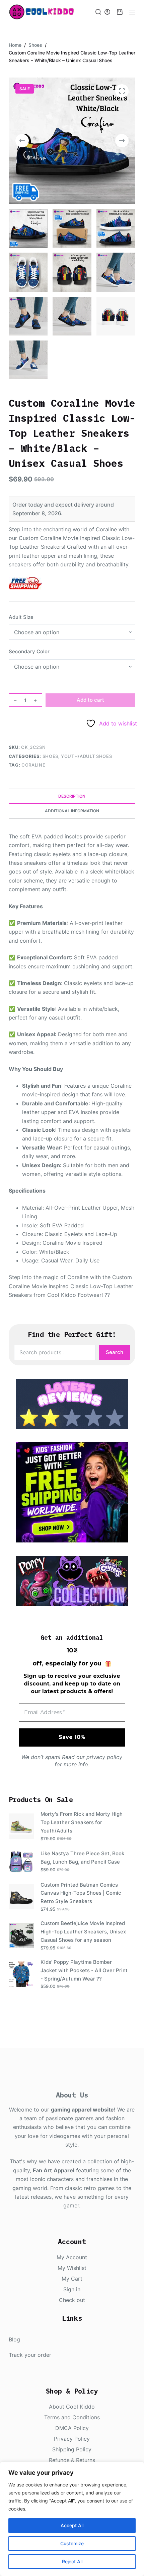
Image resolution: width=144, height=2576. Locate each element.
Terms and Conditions (72, 2417)
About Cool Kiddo (72, 2407)
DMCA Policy (72, 2428)
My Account (72, 2257)
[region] (72, 2519)
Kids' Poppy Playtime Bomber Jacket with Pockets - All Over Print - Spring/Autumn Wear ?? (84, 1970)
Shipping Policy (72, 2449)
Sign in (72, 2289)
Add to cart (90, 700)
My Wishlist (72, 2268)
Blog (14, 2339)
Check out (72, 2300)
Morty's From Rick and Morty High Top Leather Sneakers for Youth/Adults (82, 1822)
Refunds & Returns (72, 2460)
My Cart (72, 2279)
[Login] (107, 12)
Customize (72, 2543)
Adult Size (21, 617)
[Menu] (132, 12)
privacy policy (104, 1757)
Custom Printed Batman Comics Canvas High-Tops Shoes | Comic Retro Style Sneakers (81, 1893)
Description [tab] (72, 796)
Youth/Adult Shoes (86, 756)
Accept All (72, 2525)
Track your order (30, 2355)
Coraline (33, 765)
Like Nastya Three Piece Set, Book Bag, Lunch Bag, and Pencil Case (82, 1858)
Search (115, 1352)
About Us (72, 2095)
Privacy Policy (72, 2439)
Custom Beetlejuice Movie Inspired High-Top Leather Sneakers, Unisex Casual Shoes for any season (83, 1932)
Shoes (50, 756)
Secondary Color (29, 651)
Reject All (72, 2561)
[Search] (98, 12)
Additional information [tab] (72, 811)
